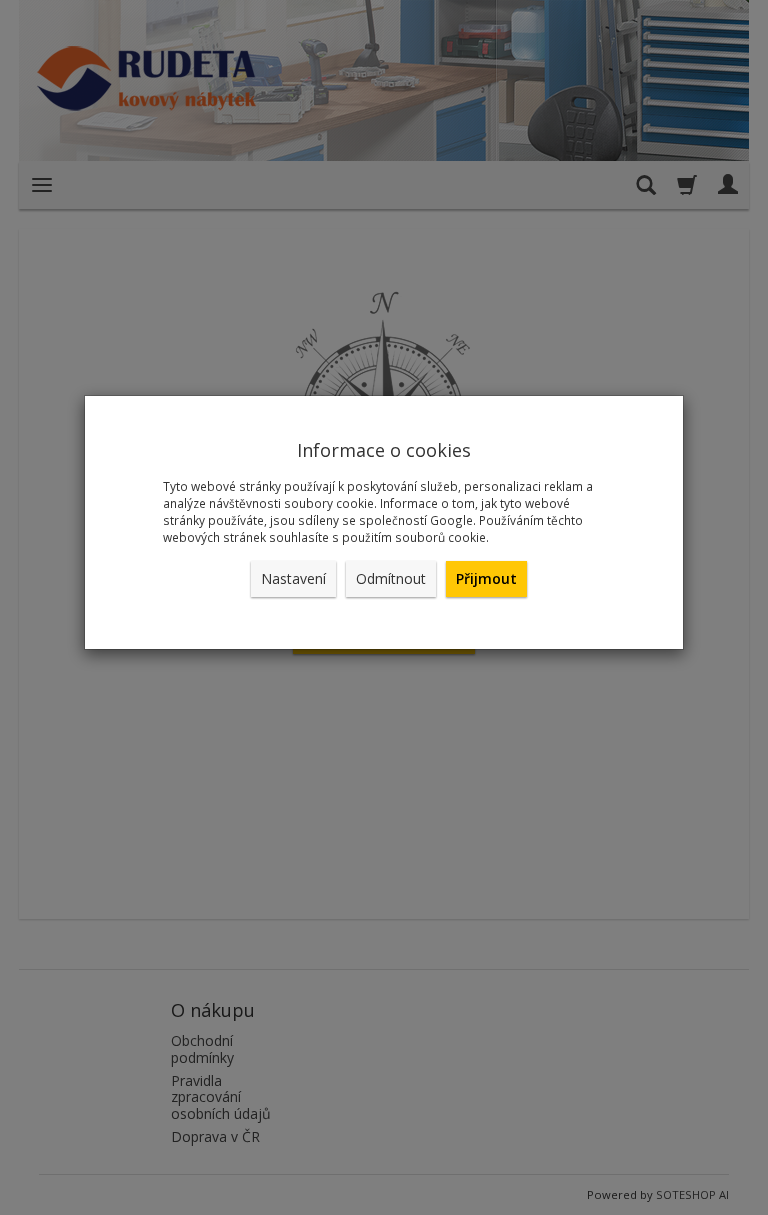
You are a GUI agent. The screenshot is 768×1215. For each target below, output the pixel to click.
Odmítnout (391, 578)
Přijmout (486, 578)
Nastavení (293, 578)
